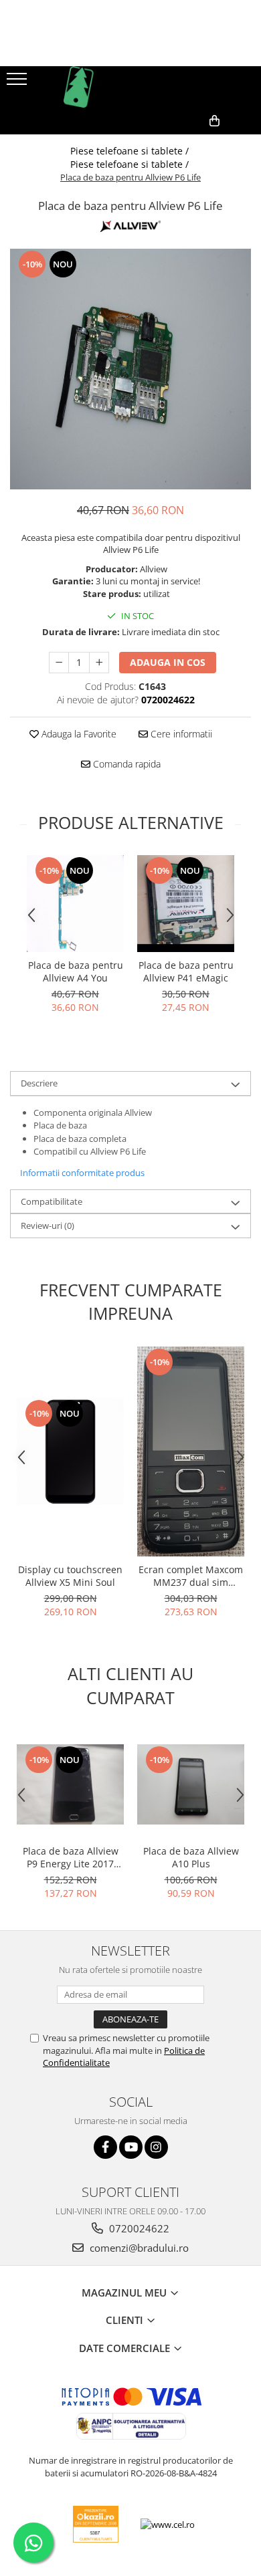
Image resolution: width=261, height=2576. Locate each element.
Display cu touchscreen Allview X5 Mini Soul (70, 1576)
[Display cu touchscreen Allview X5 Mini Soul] (70, 1451)
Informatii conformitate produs (82, 1173)
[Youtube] (131, 2147)
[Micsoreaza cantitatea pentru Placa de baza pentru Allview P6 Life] (59, 663)
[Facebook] (105, 2147)
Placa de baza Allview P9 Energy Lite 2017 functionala (71, 1857)
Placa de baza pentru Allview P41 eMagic (186, 971)
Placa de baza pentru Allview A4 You (76, 971)
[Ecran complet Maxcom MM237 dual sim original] (191, 1451)
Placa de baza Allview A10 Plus (191, 1857)
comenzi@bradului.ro (138, 2248)
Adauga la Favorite (78, 734)
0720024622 (138, 2228)
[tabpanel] (130, 369)
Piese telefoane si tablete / (131, 151)
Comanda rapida (125, 764)
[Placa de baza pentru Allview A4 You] (75, 904)
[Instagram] (156, 2147)
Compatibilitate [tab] (52, 1201)
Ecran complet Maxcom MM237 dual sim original (191, 1576)
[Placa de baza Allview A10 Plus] (191, 1784)
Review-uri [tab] (48, 1225)
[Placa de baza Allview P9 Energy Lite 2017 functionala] (70, 1784)
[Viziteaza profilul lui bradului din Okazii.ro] (96, 2524)
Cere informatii (180, 734)
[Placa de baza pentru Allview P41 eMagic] (186, 904)
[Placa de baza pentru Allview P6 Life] (130, 369)
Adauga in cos (168, 662)
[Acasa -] (130, 87)
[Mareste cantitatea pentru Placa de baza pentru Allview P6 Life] (99, 663)
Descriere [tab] (39, 1083)
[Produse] (18, 83)
